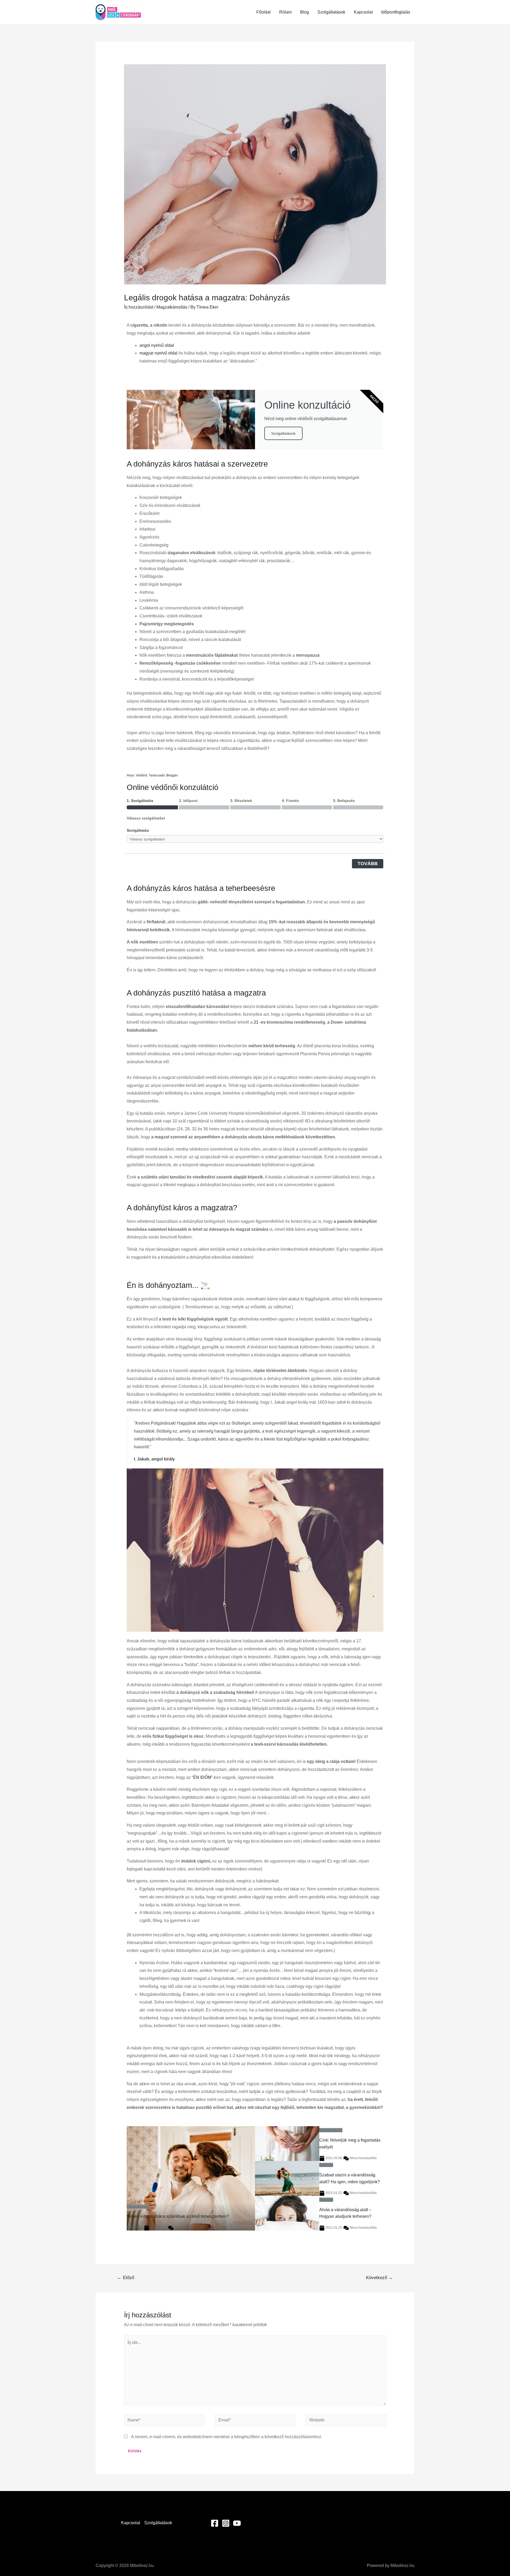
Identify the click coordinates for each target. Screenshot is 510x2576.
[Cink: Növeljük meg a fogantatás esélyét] (287, 2144)
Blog (305, 12)
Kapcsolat (363, 12)
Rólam (285, 12)
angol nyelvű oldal (157, 345)
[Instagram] (226, 2523)
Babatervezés (331, 2130)
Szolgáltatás (138, 830)
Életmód (326, 2165)
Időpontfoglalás (396, 12)
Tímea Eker (135, 2228)
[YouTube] (237, 2523)
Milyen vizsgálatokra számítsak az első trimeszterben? (178, 2216)
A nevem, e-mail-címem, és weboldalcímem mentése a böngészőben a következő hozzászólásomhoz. (227, 2437)
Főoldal (263, 12)
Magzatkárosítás (172, 307)
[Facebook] (215, 2523)
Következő (379, 2278)
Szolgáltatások (331, 12)
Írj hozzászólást (139, 307)
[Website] (346, 2421)
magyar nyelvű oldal (158, 353)
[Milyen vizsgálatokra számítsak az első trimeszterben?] (191, 2178)
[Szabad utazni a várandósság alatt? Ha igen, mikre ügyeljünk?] (287, 2178)
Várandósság (138, 2207)
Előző (126, 2278)
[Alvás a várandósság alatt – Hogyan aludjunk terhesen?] (287, 2213)
